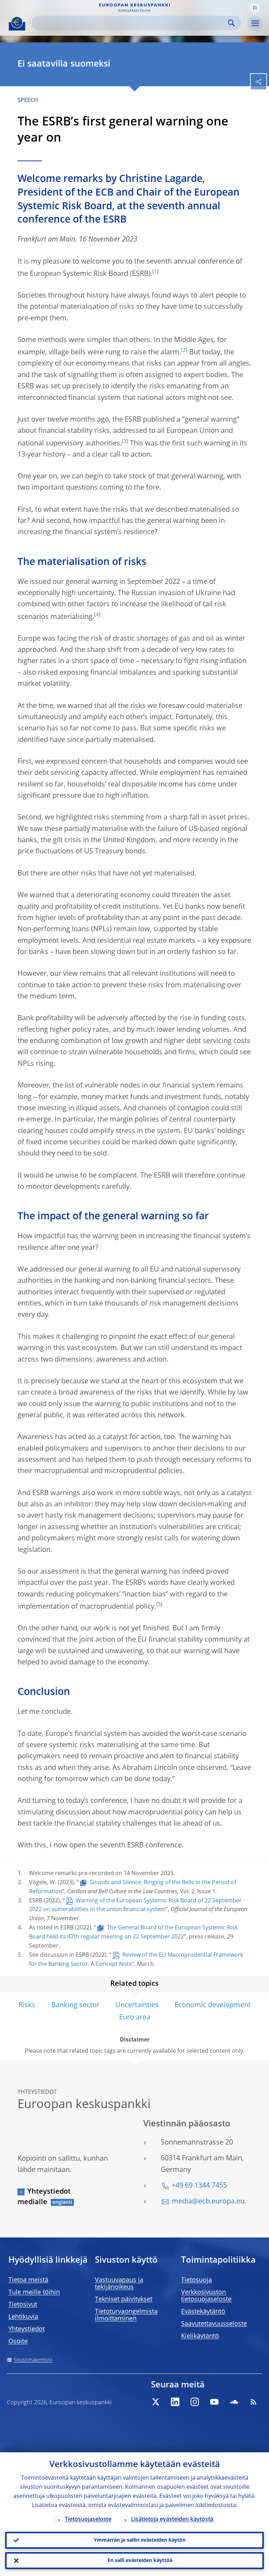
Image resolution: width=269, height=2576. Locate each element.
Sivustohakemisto (33, 2360)
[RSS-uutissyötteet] (254, 2402)
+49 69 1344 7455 (199, 2186)
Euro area (135, 2018)
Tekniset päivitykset (124, 2299)
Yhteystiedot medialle (44, 2197)
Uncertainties (137, 2005)
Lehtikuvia (23, 2317)
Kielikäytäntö (200, 2336)
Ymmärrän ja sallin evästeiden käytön (140, 2540)
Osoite (18, 2342)
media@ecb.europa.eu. (209, 2202)
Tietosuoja (196, 2280)
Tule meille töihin (34, 2292)
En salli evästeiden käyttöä (140, 2561)
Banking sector (75, 2005)
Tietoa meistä (28, 2280)
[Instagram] (195, 2402)
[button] (255, 8)
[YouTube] (214, 2402)
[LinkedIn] (175, 2402)
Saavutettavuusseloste (214, 2324)
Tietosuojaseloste (88, 2520)
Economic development (213, 2005)
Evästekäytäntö (203, 2312)
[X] (156, 2402)
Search (231, 23)
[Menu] (255, 23)
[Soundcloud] (234, 2402)
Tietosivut (23, 2305)
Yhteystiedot (27, 2329)
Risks (27, 2005)
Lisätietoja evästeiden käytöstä (172, 2520)
